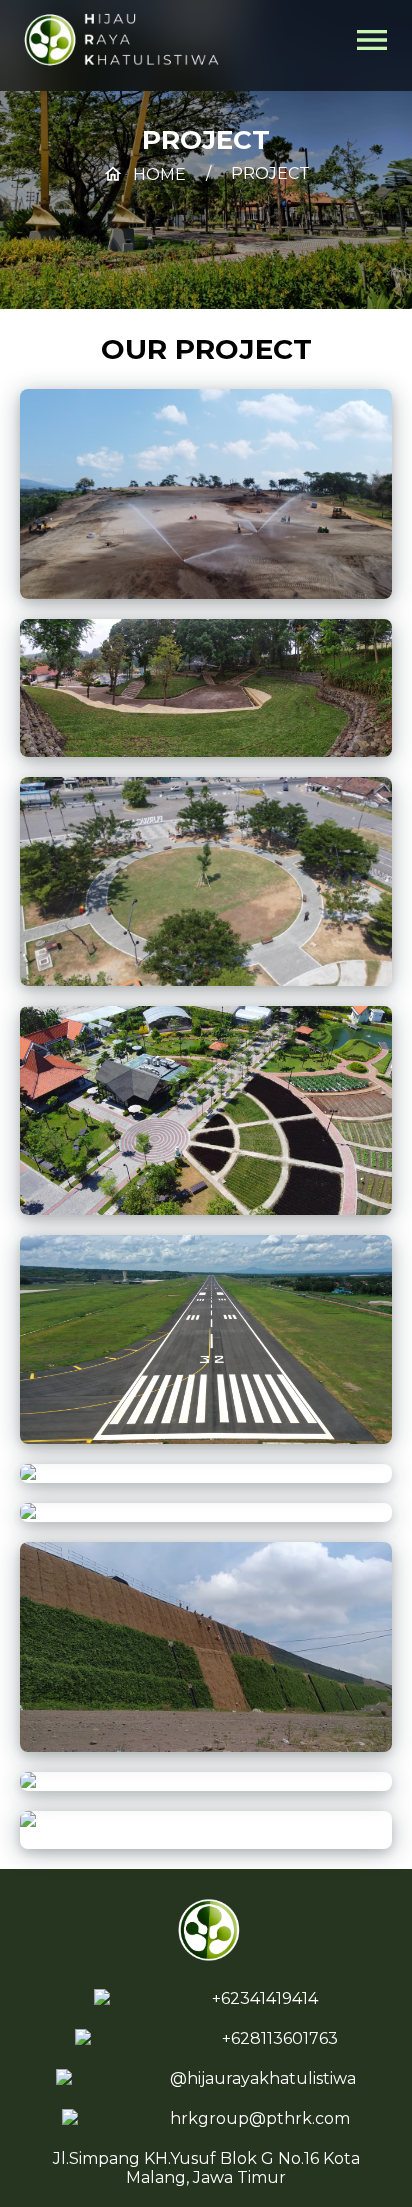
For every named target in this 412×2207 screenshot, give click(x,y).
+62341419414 (265, 1998)
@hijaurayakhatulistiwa (263, 2078)
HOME (144, 174)
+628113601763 (280, 2038)
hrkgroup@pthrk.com (260, 2118)
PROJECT (270, 173)
